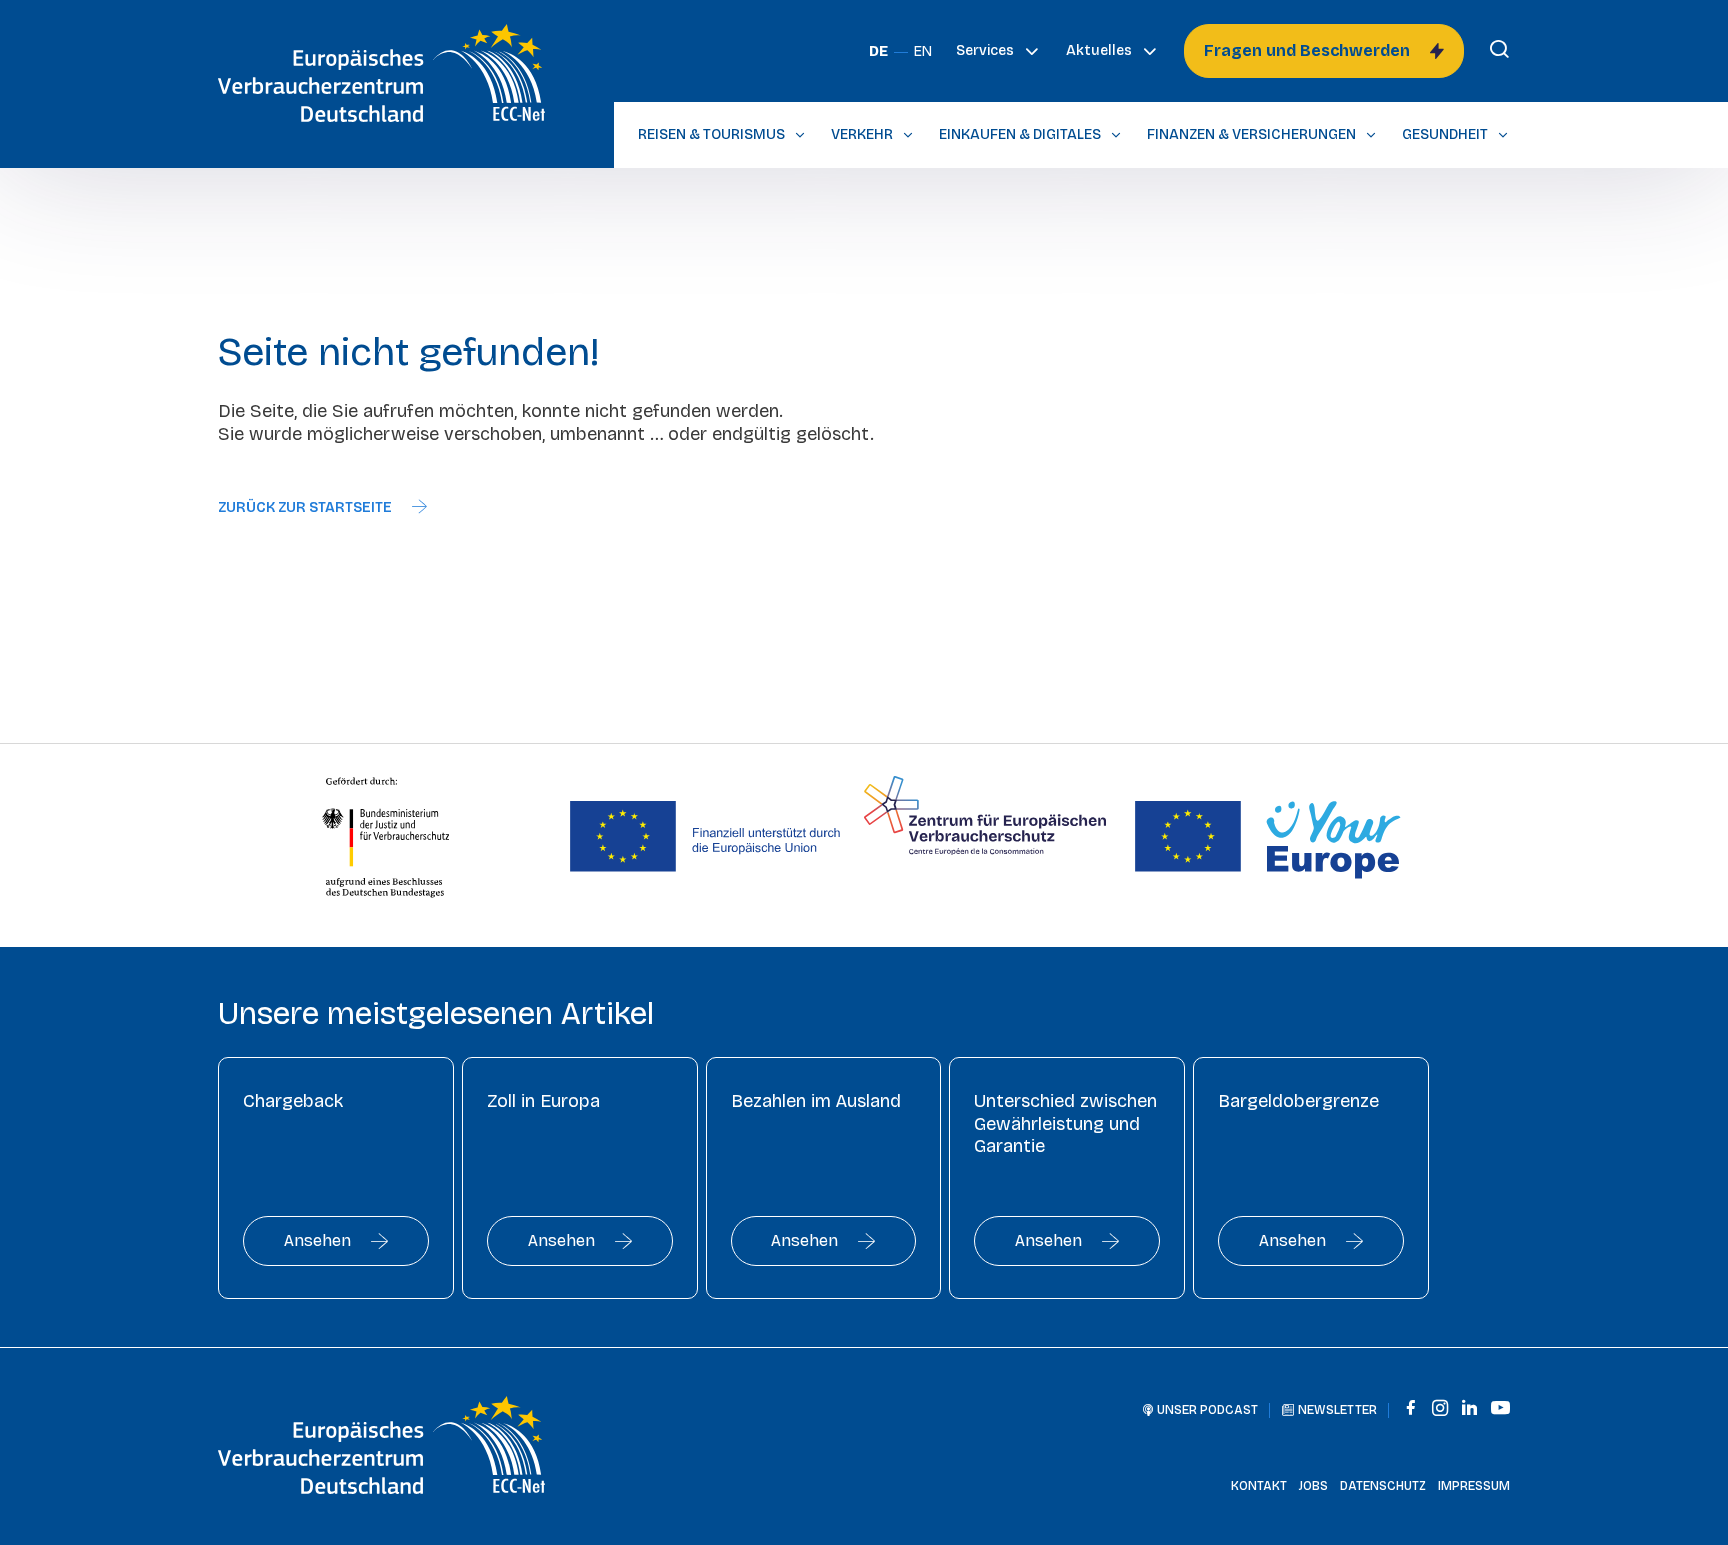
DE (878, 51)
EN (923, 51)
